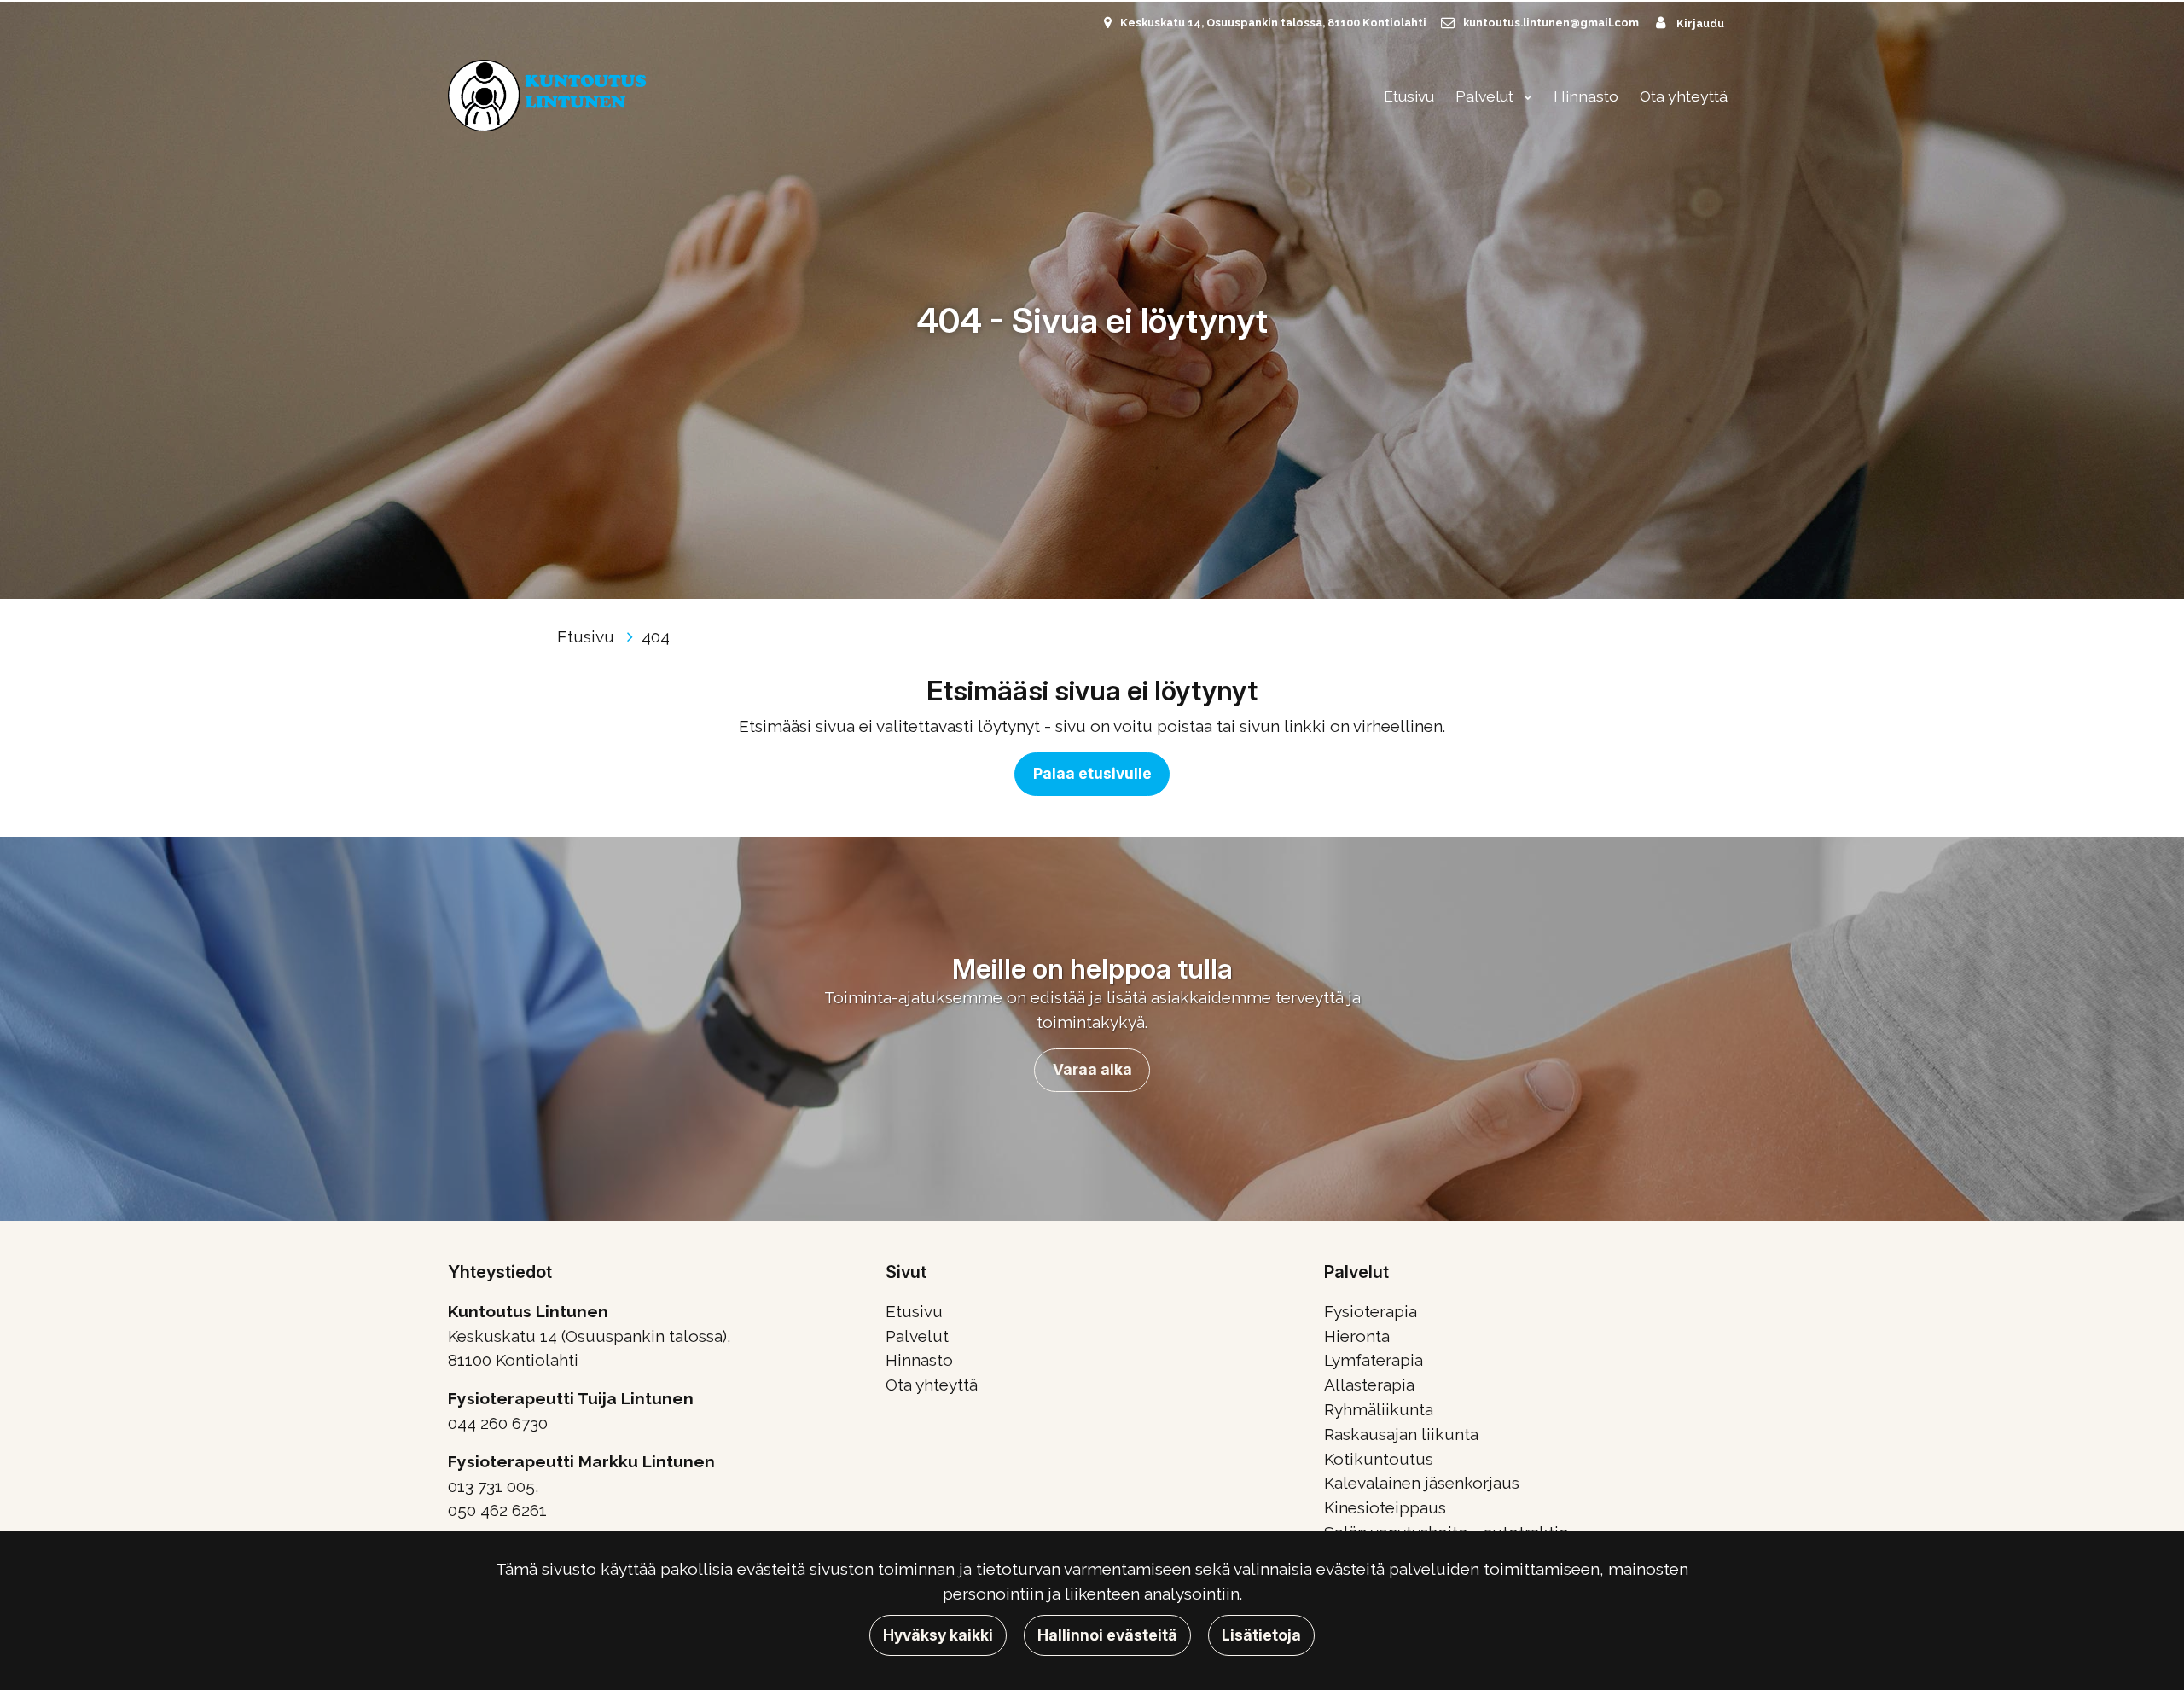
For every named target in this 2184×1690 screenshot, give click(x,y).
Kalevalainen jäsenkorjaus (1422, 1483)
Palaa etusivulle (1092, 773)
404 (656, 636)
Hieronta (1357, 1336)
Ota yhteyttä (1684, 96)
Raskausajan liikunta (1401, 1434)
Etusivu (1409, 96)
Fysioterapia (1371, 1311)
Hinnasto (1586, 96)
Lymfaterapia (1374, 1360)
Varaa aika (1092, 1069)
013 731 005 (491, 1486)
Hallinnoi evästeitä (1107, 1635)
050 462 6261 (497, 1510)
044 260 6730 (498, 1423)
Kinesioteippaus (1385, 1507)
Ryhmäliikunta (1379, 1409)
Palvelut (1486, 96)
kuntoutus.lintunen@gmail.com (1551, 23)
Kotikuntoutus (1379, 1459)
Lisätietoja (1261, 1635)
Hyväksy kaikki (938, 1635)
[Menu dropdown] (1525, 96)
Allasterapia (1369, 1385)
